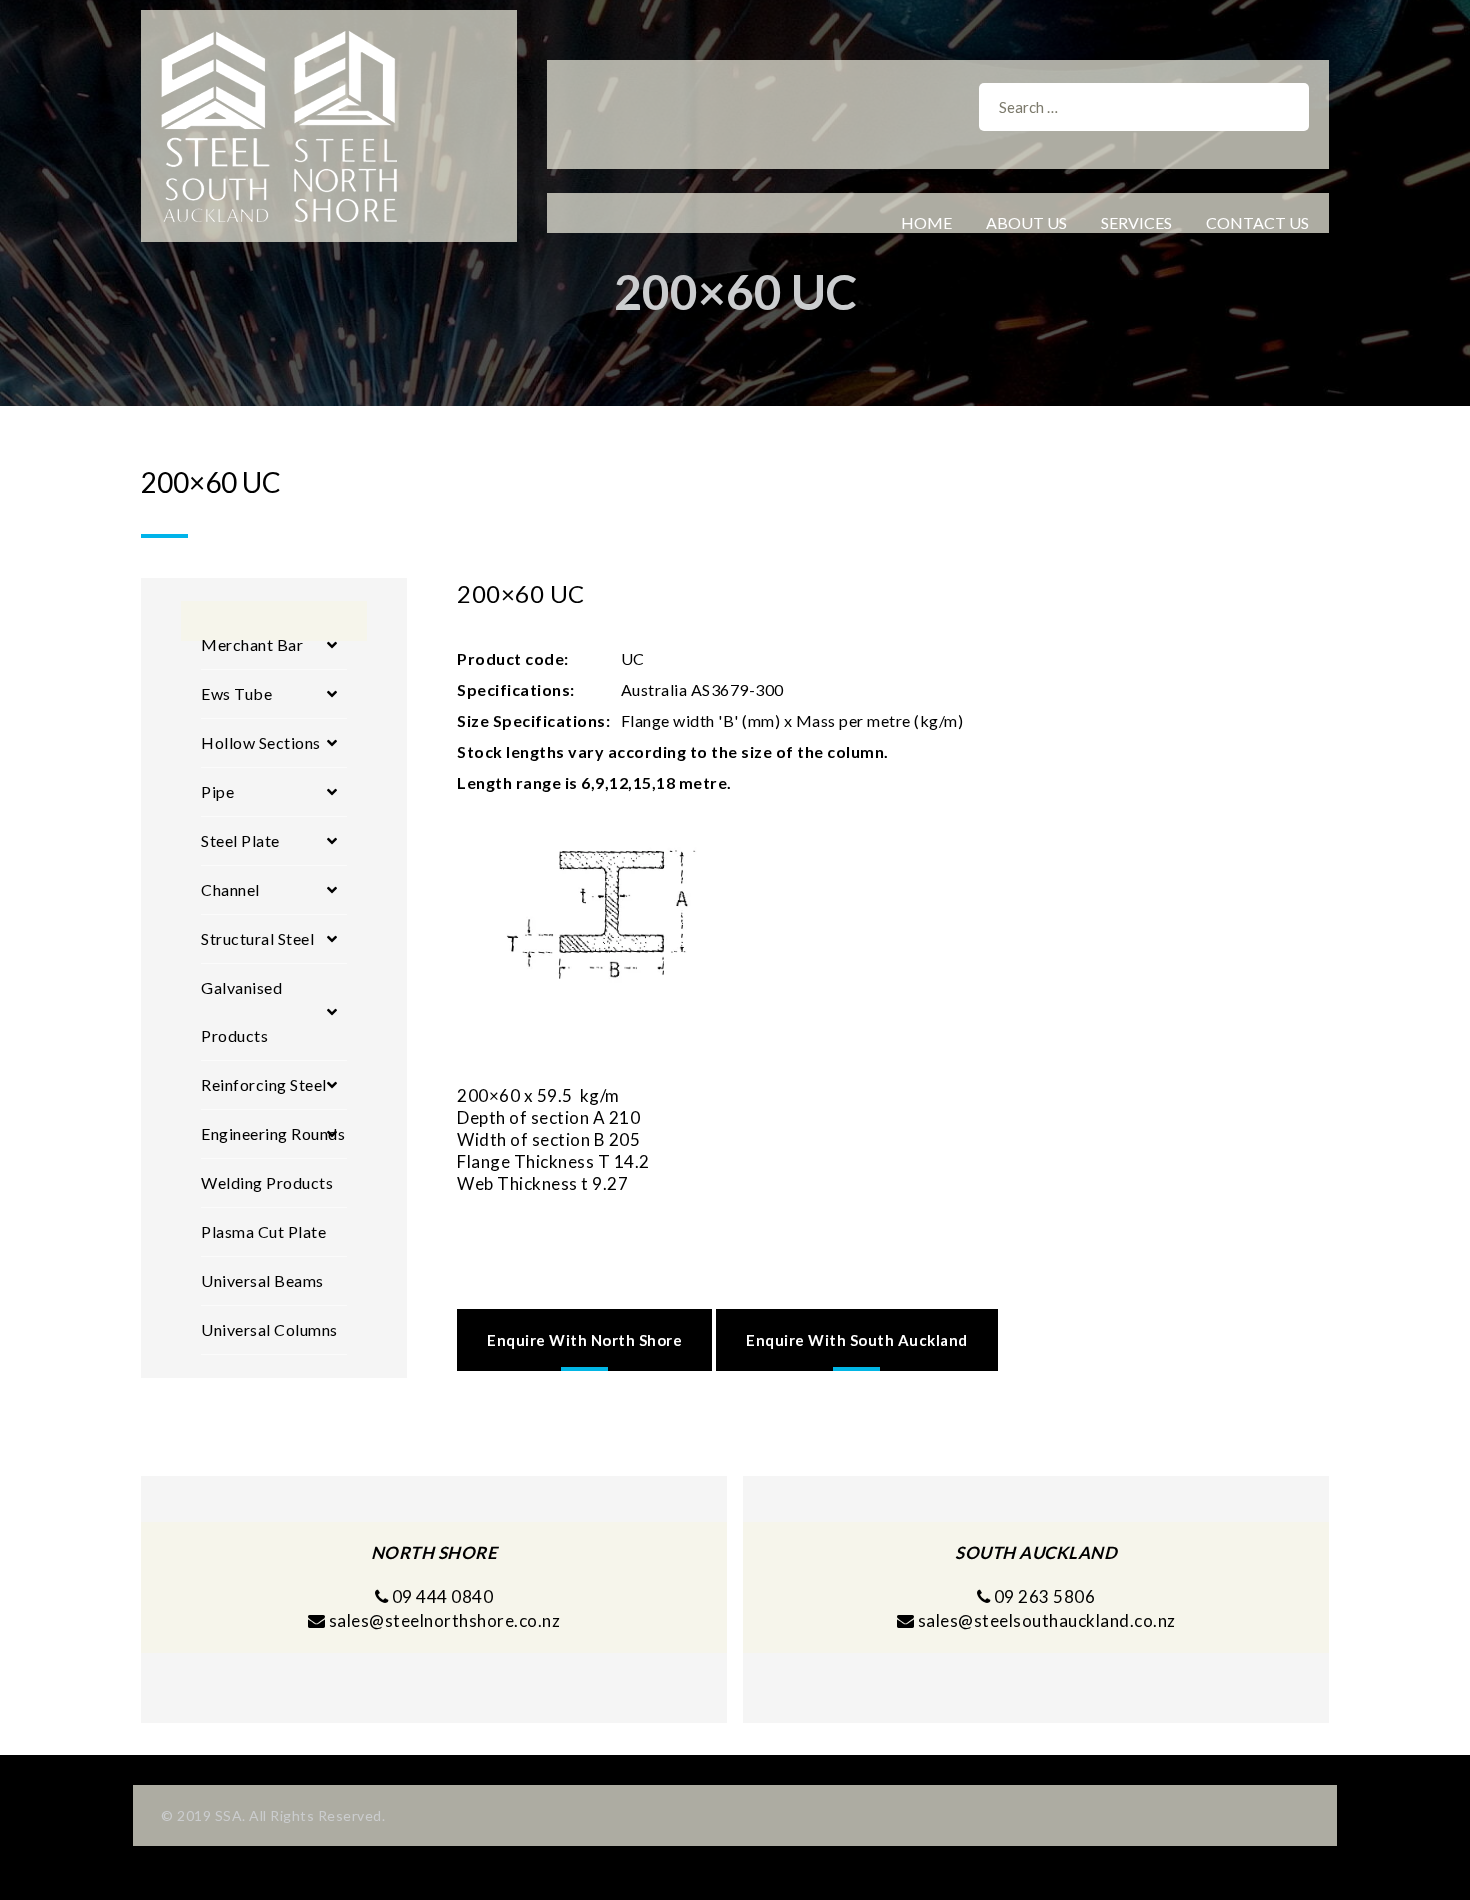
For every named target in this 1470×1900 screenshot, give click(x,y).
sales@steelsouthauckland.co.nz (1047, 1620)
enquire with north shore (584, 1340)
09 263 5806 (1042, 1596)
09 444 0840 (440, 1596)
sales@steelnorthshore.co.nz (445, 1620)
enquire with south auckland (857, 1340)
